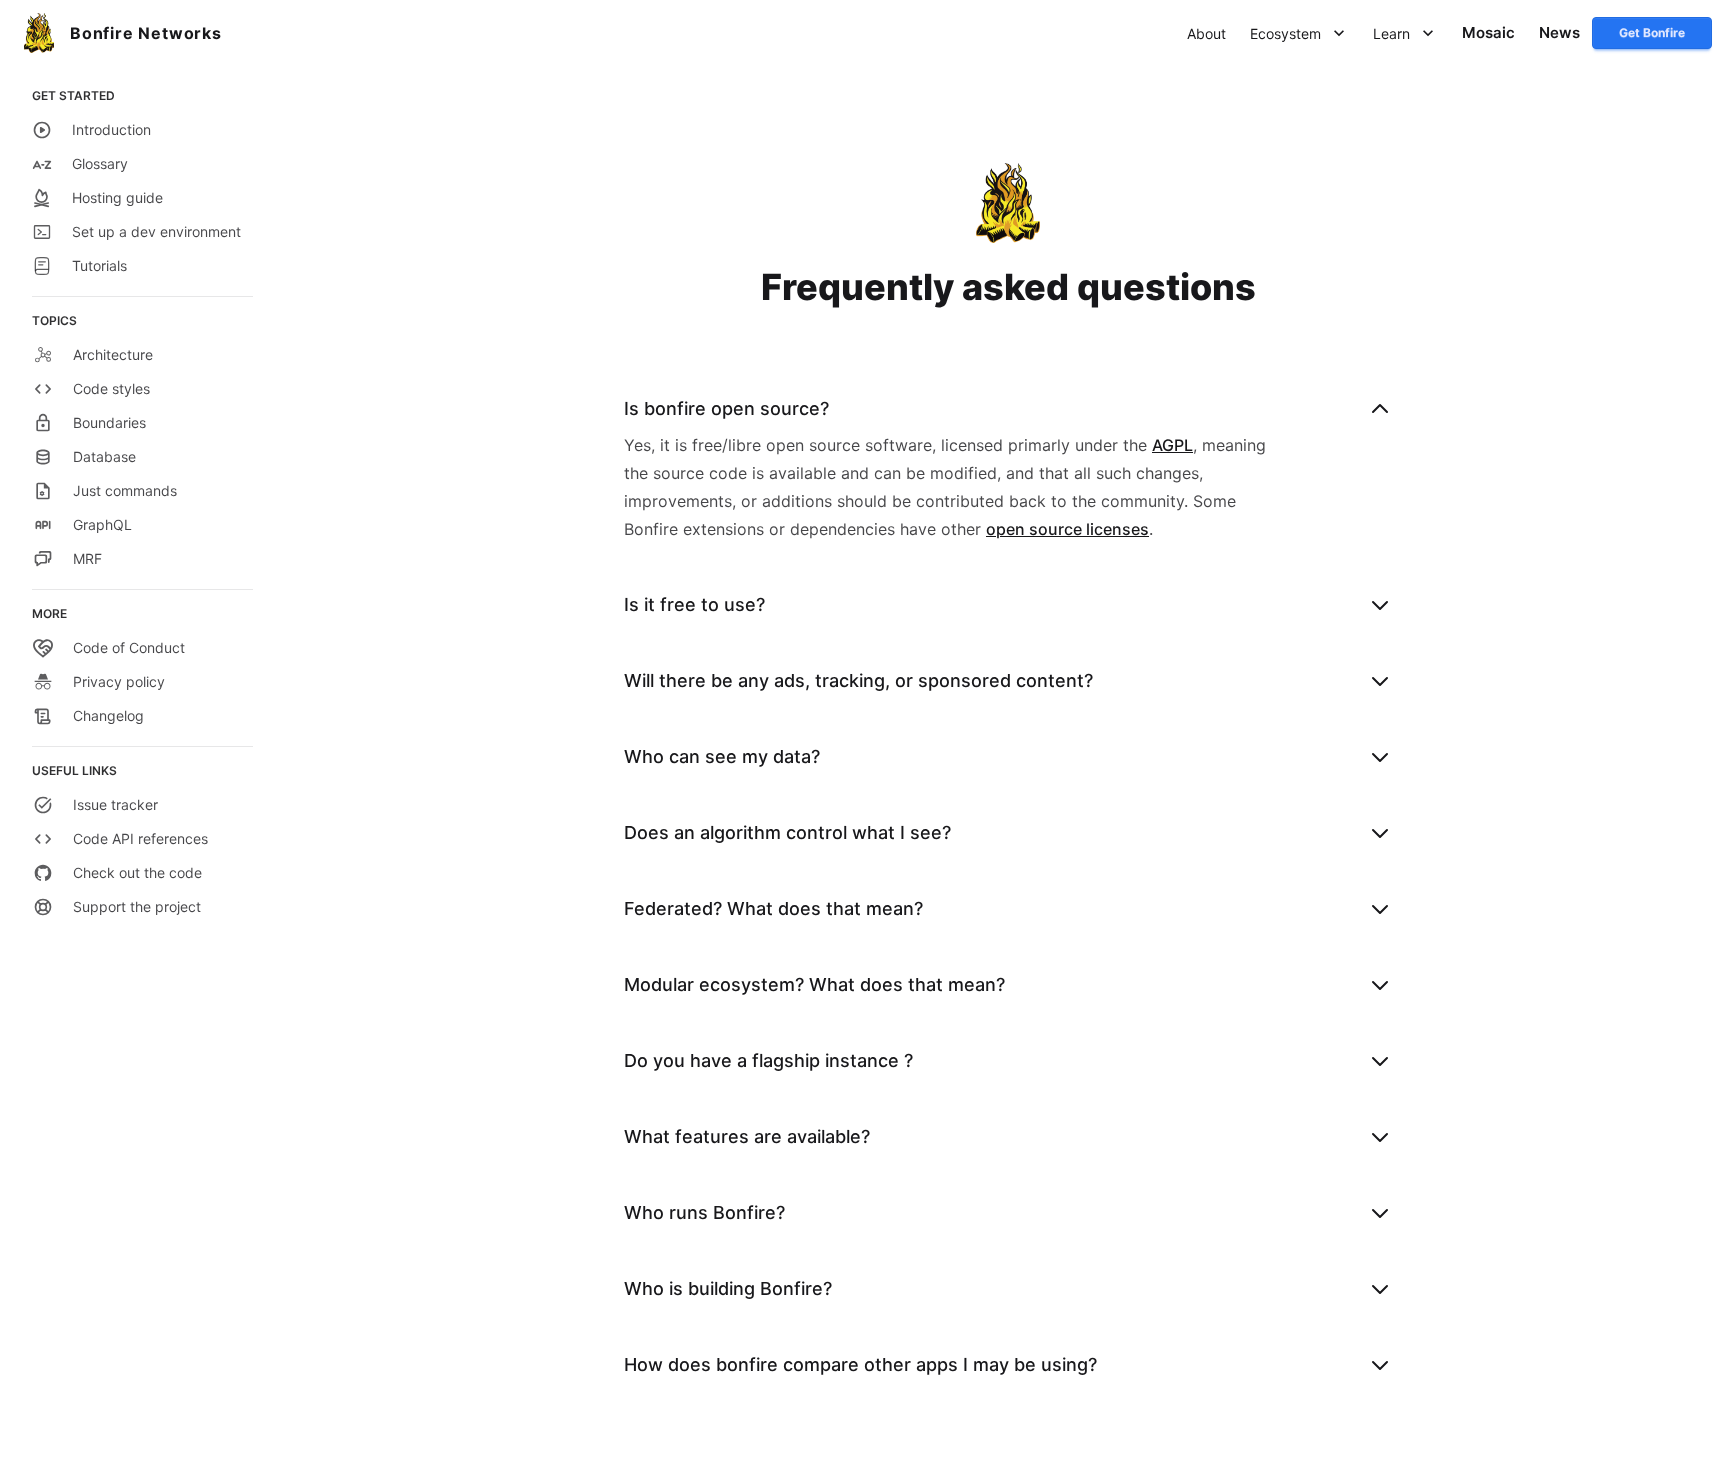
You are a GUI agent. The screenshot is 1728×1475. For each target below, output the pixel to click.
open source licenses (1067, 529)
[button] (1206, 33)
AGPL (1172, 445)
